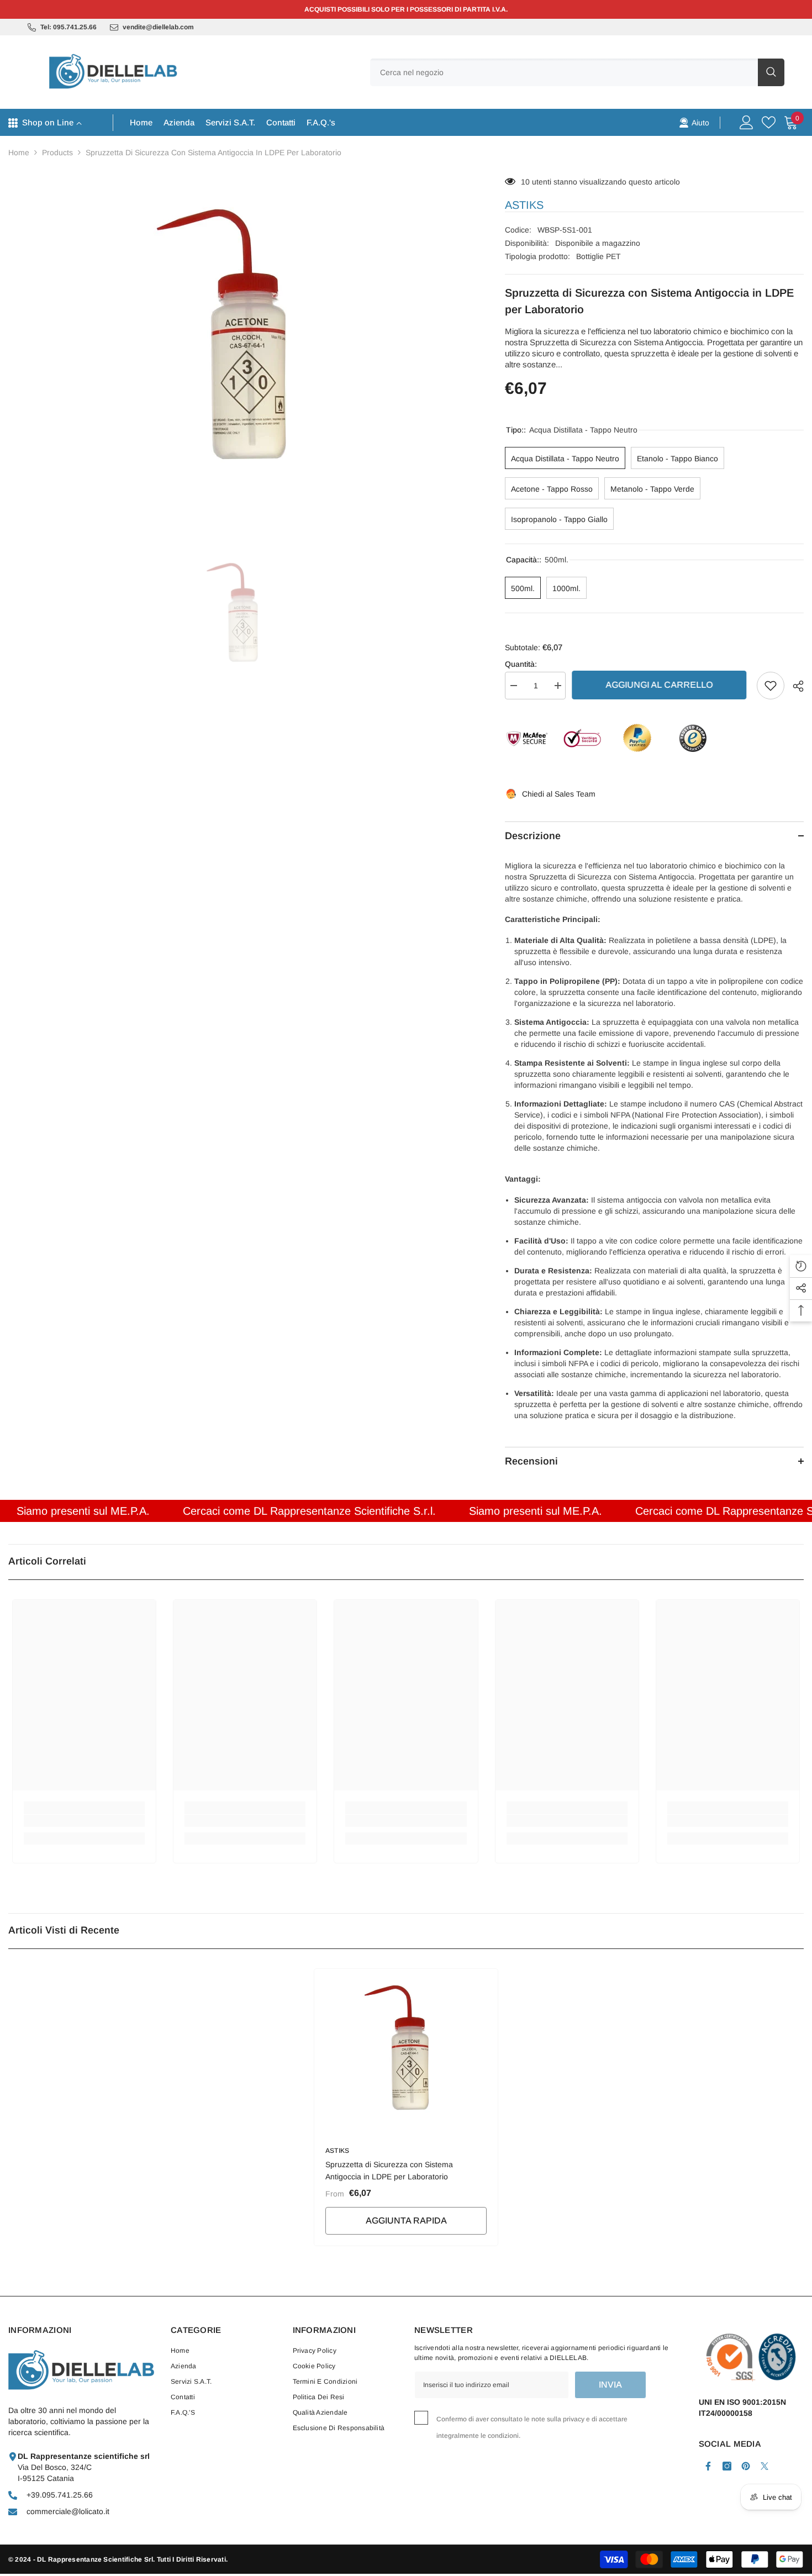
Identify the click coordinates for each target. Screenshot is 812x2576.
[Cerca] (577, 72)
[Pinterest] (746, 2466)
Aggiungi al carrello (661, 685)
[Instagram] (727, 2466)
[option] (240, 342)
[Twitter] (764, 2466)
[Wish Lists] (769, 122)
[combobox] (564, 72)
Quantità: (521, 664)
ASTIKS (524, 205)
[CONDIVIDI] (794, 686)
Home (19, 152)
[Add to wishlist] (771, 686)
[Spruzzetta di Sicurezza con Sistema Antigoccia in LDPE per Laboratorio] (406, 2051)
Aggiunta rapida (406, 2221)
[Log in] (747, 122)
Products (57, 152)
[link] (694, 122)
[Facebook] (708, 2466)
